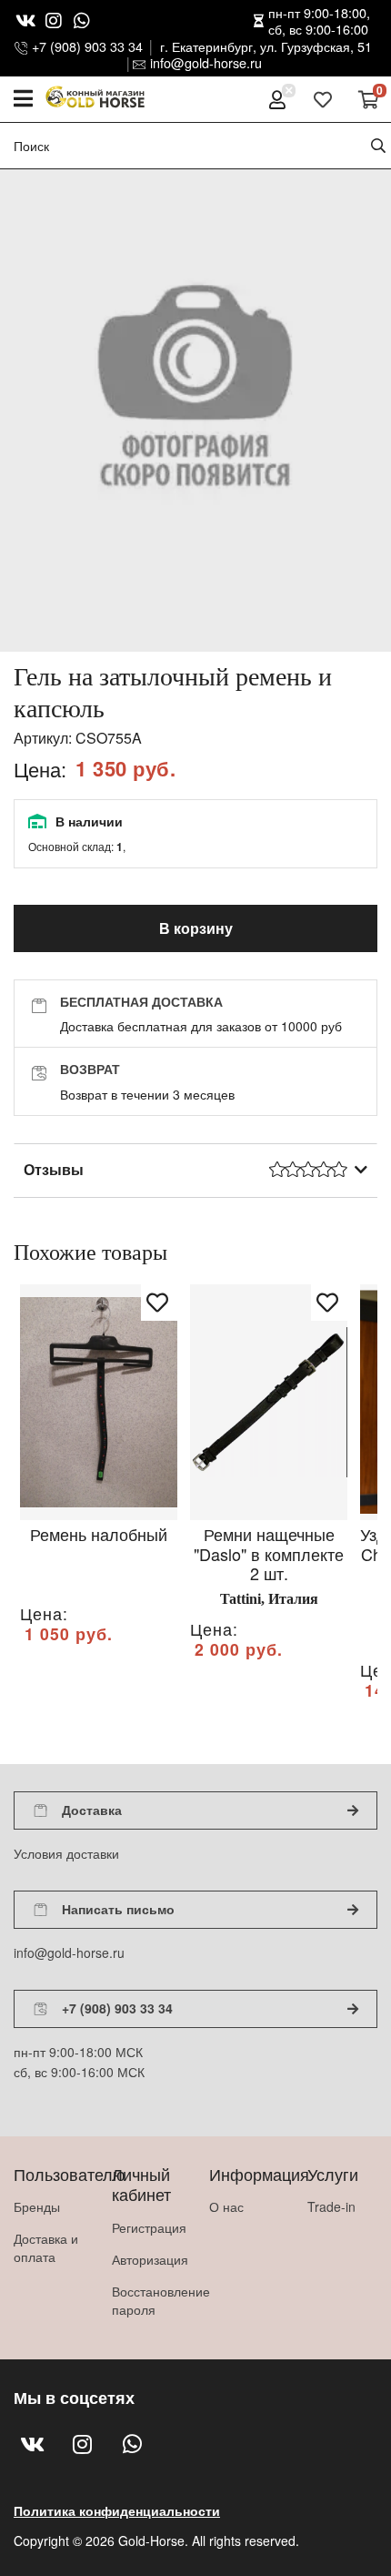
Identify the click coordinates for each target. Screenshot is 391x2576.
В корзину (196, 928)
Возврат (90, 1069)
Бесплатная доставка (141, 1001)
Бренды (37, 2206)
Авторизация (147, 2259)
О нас (226, 2206)
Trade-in (331, 2206)
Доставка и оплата (46, 2247)
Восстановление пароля (147, 2300)
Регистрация (147, 2227)
